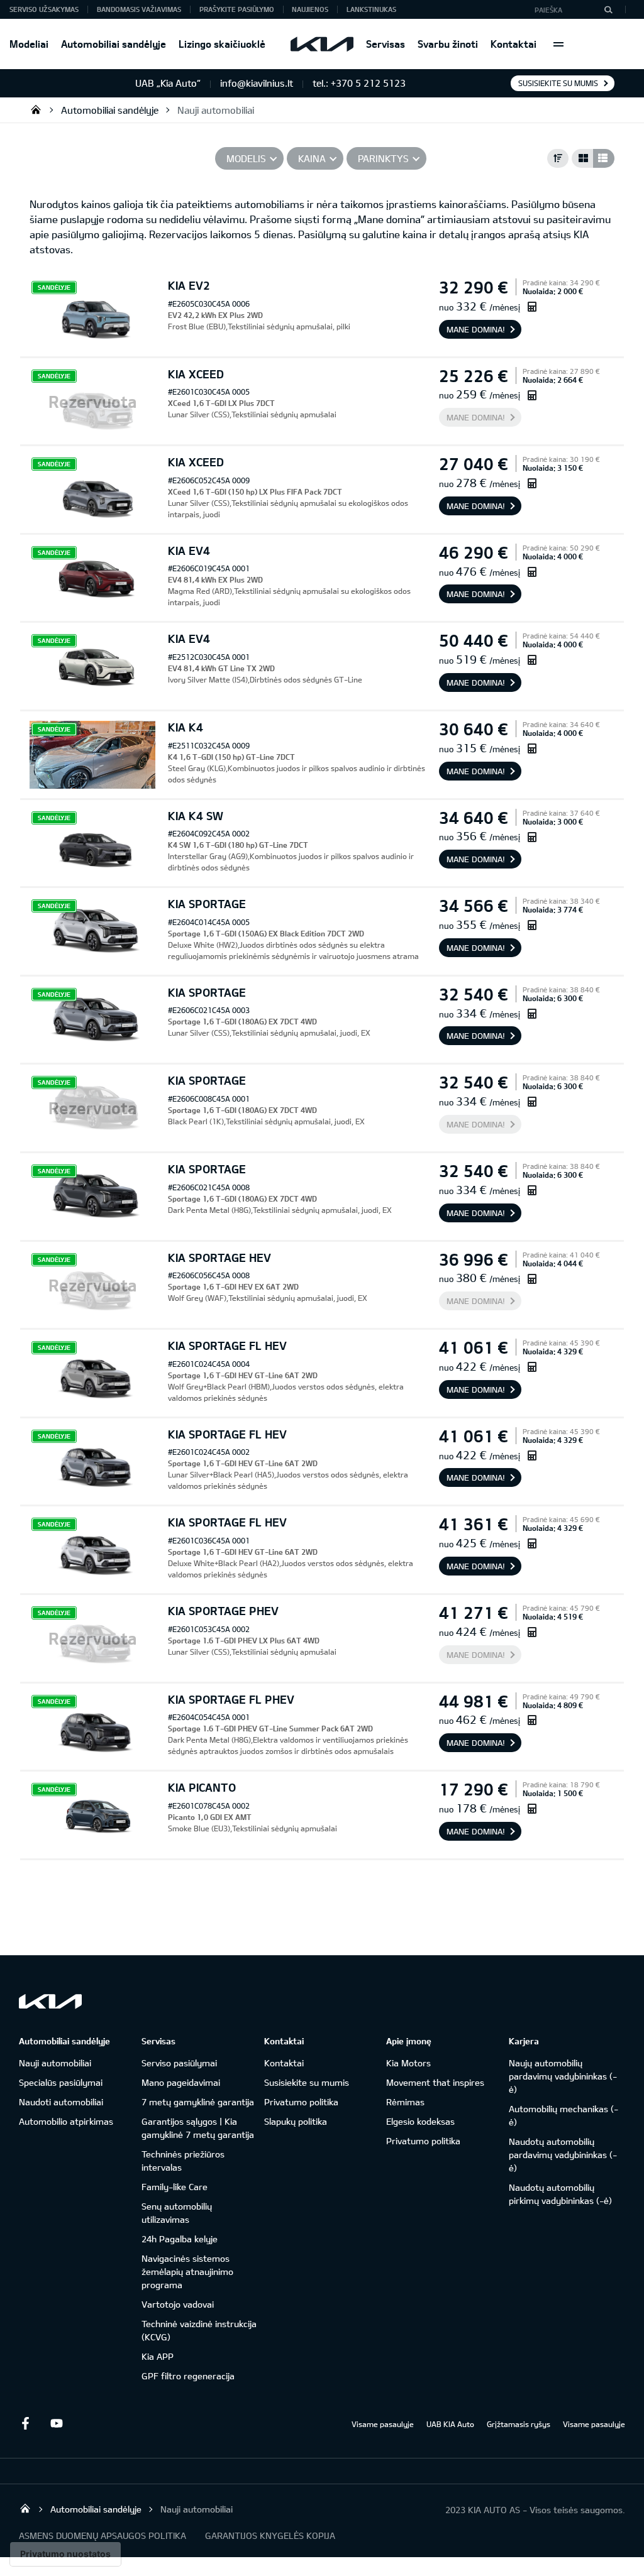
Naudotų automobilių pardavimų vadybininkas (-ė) (563, 2155)
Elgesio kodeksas (420, 2121)
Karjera (524, 2041)
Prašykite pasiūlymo (237, 9)
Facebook (25, 2423)
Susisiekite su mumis (558, 83)
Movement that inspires (435, 2082)
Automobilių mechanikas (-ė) (563, 2115)
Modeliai (29, 44)
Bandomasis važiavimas (139, 9)
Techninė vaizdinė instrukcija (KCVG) (199, 2330)
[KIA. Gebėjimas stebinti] (50, 2001)
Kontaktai (514, 44)
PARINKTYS (383, 158)
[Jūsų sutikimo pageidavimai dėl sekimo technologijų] (65, 2554)
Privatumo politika (301, 2102)
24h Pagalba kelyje (180, 2239)
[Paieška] (608, 9)
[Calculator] (532, 306)
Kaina (312, 158)
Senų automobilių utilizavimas (177, 2213)
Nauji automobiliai (216, 110)
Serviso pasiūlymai (179, 2063)
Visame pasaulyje (383, 2424)
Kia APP (158, 2356)
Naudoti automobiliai (61, 2102)
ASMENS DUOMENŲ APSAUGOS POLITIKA (103, 2535)
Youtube (57, 2423)
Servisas (386, 44)
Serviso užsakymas (44, 9)
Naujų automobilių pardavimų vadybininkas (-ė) (563, 2076)
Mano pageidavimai (181, 2082)
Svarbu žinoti (448, 44)
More (558, 44)
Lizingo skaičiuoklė (222, 44)
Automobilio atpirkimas (66, 2121)
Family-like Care (175, 2187)
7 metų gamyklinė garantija (198, 2102)
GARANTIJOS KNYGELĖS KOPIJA (270, 2535)
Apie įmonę (409, 2041)
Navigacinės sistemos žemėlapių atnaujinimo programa (187, 2272)
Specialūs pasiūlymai (61, 2082)
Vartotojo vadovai (178, 2304)
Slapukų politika (296, 2121)
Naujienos (310, 9)
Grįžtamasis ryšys (519, 2424)
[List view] (604, 158)
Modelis (246, 158)
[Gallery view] (582, 158)
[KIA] (322, 44)
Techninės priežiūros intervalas (183, 2161)
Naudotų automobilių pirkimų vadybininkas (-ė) (560, 2194)
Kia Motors (408, 2063)
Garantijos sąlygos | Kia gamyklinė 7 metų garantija (198, 2128)
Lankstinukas (371, 9)
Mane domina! (476, 329)
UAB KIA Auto (450, 2424)
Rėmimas (405, 2102)
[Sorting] (558, 158)
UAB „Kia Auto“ (36, 109)
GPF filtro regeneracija (188, 2376)
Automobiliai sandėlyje (114, 44)
